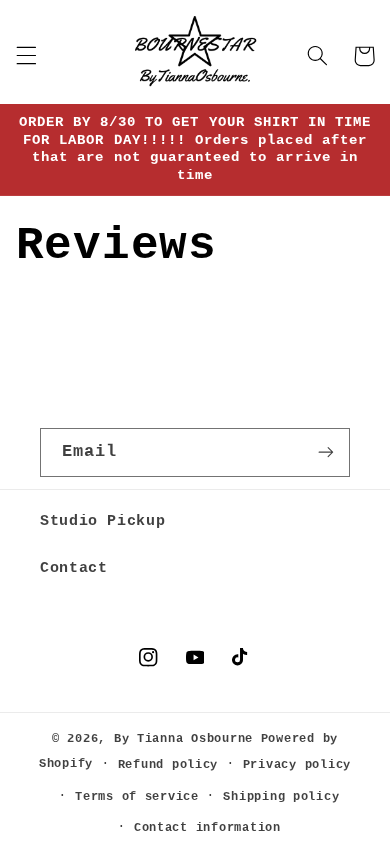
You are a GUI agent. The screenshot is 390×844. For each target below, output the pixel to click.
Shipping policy (281, 796)
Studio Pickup (102, 521)
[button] (26, 56)
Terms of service (137, 796)
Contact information (207, 827)
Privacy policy (297, 764)
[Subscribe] (326, 452)
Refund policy (168, 764)
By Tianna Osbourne (183, 738)
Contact (73, 568)
